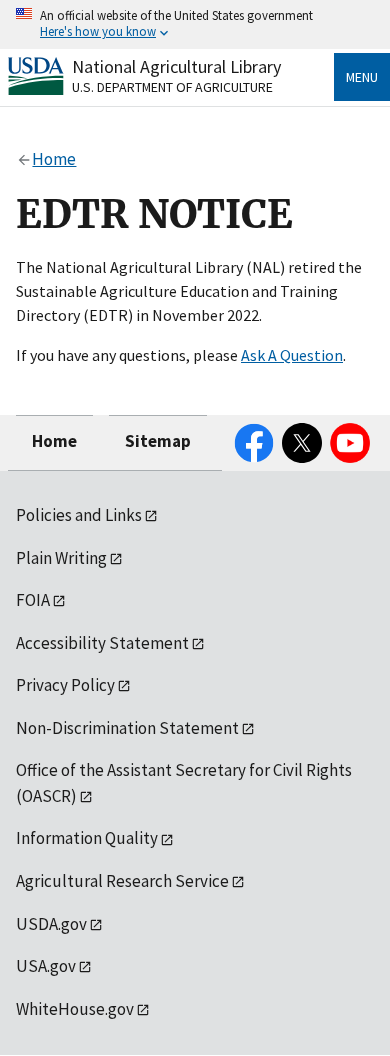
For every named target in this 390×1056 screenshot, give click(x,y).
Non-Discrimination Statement (127, 728)
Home (54, 441)
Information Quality (87, 838)
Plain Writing (61, 558)
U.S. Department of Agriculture (172, 87)
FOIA (33, 600)
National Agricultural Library (176, 66)
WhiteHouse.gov (75, 1009)
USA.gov (46, 966)
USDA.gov (51, 924)
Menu (362, 77)
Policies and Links (79, 515)
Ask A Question (292, 355)
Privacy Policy (65, 685)
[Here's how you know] (195, 24)
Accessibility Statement (102, 643)
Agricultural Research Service (122, 881)
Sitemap (158, 441)
